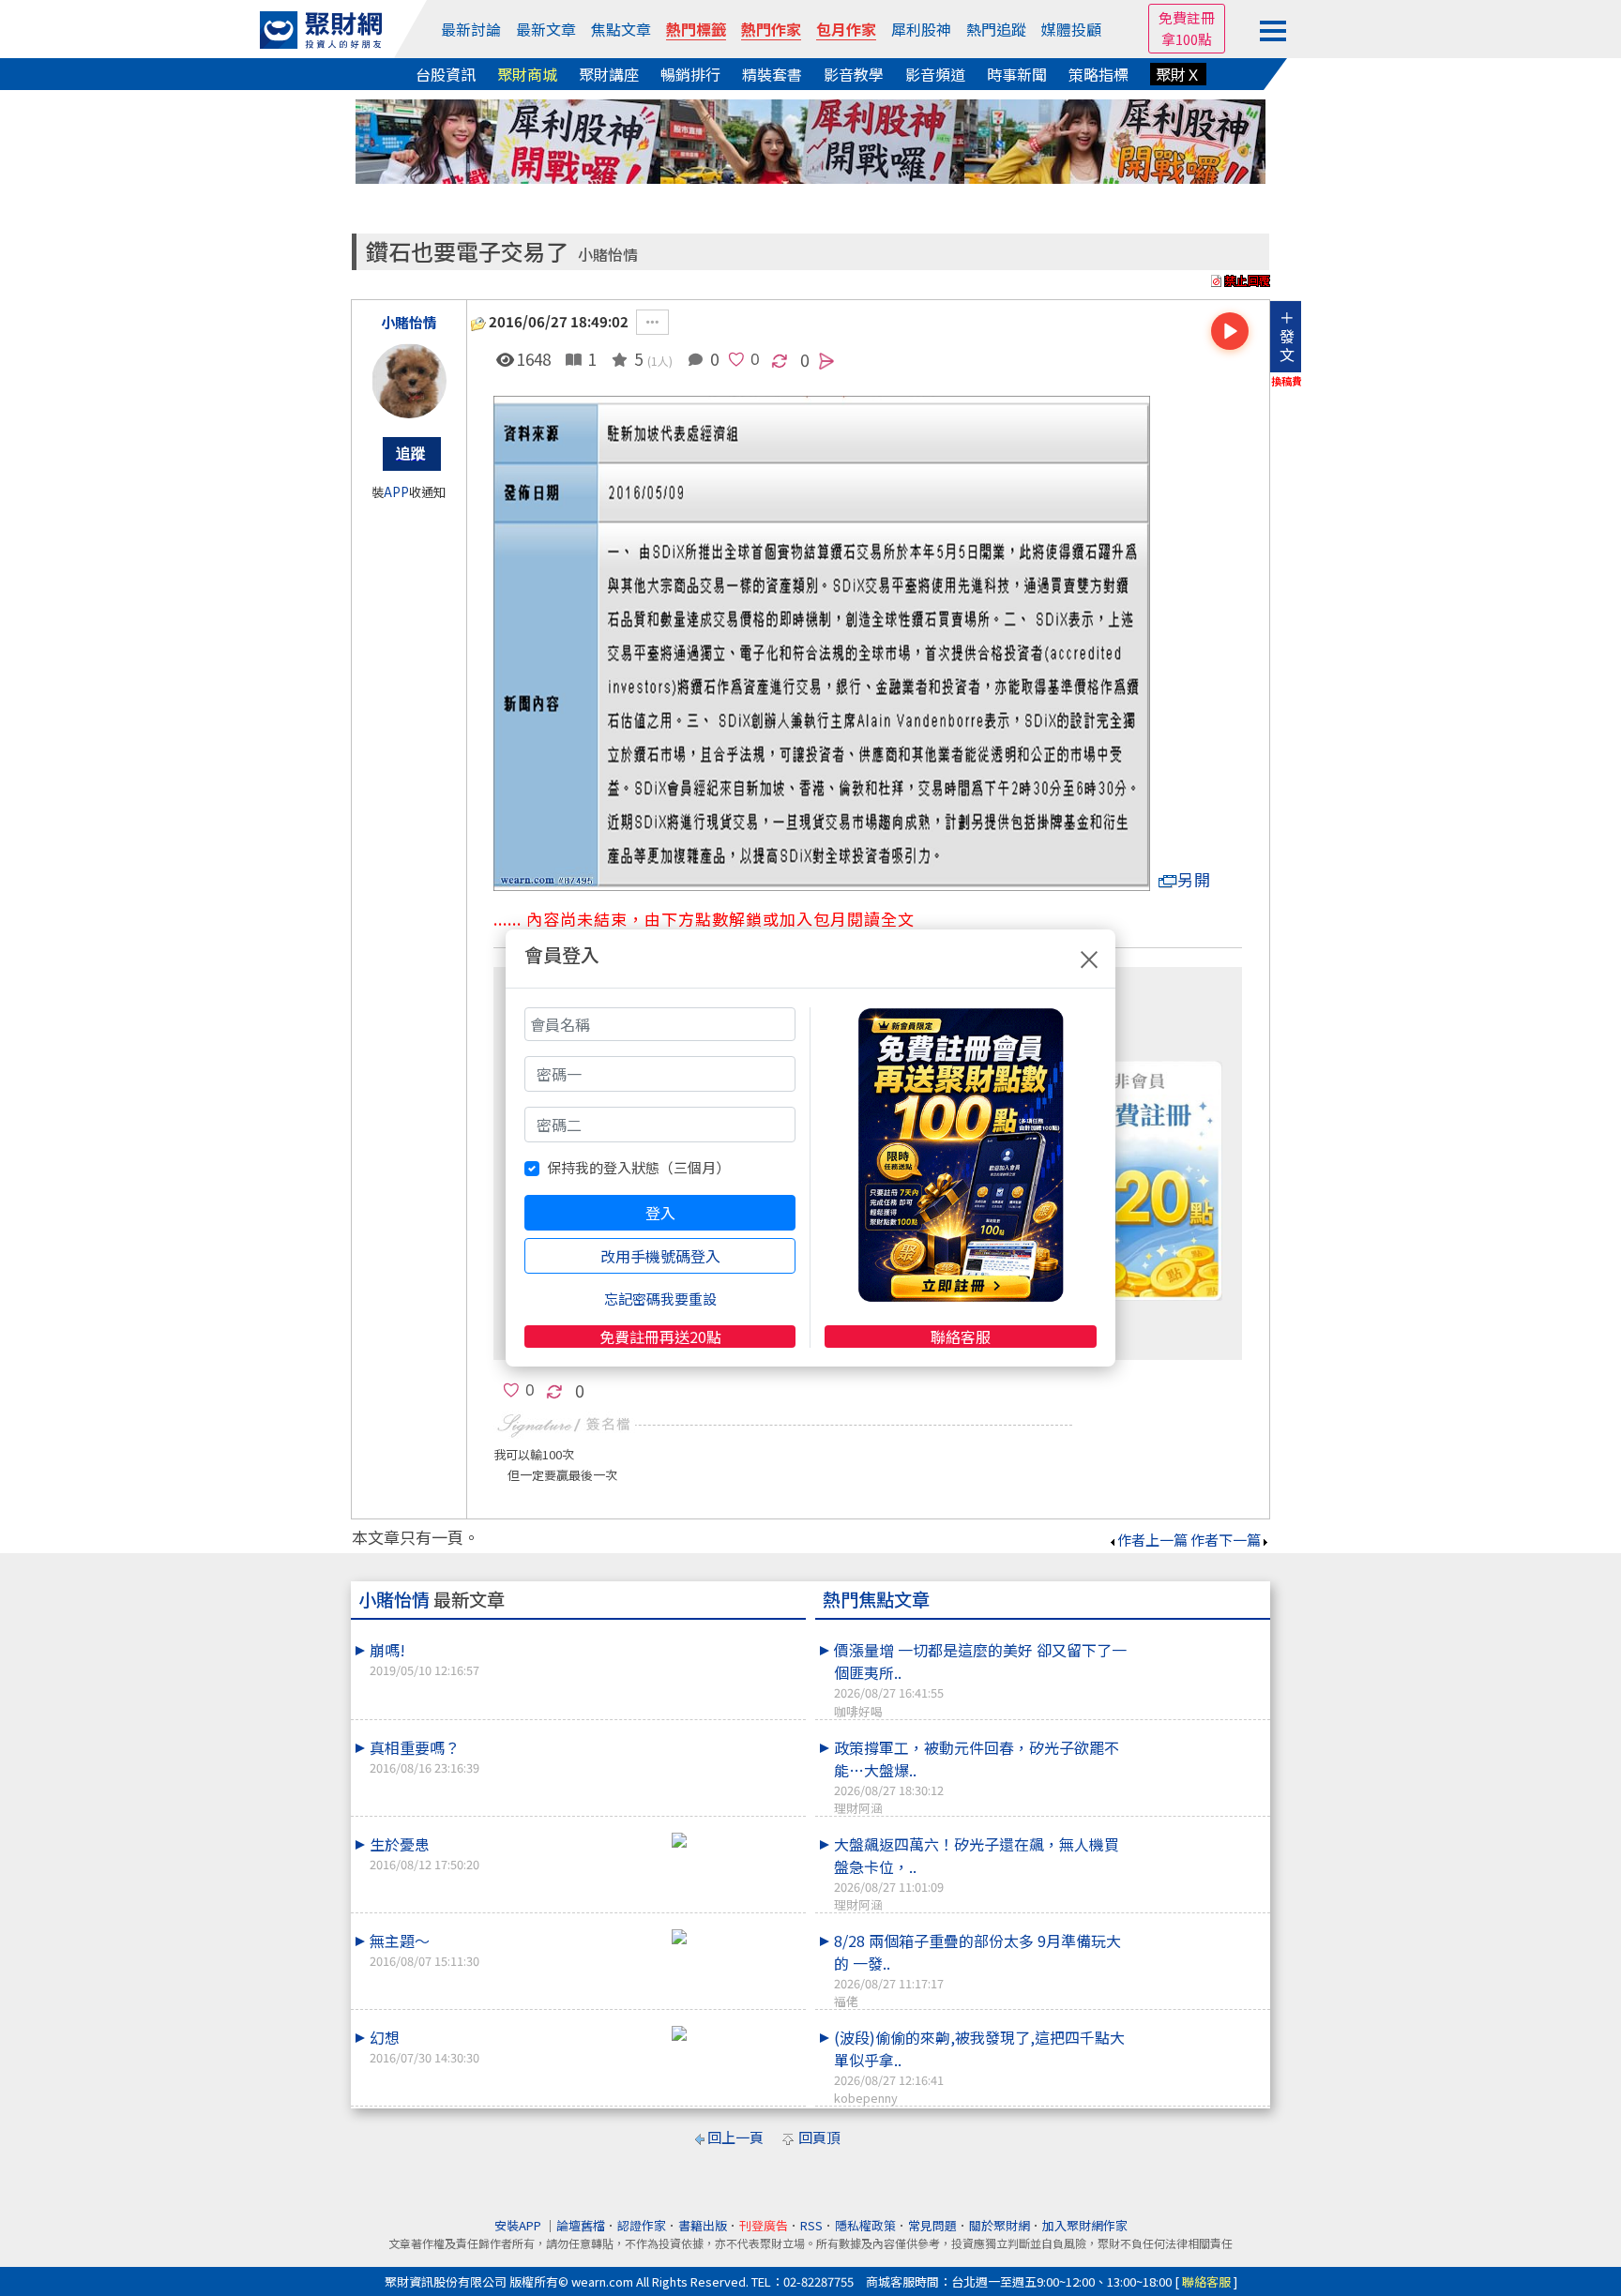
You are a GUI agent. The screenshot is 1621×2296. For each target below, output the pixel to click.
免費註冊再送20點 (660, 1337)
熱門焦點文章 (876, 1599)
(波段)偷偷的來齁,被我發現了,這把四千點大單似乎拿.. (979, 2066)
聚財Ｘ (1178, 74)
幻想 (424, 2046)
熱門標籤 (696, 29)
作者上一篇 (1152, 1540)
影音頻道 (935, 74)
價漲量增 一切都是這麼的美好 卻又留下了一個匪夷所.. (980, 1679)
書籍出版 (703, 2225)
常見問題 (932, 2225)
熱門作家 (771, 29)
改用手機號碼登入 (660, 1256)
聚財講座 (609, 74)
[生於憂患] (732, 1840)
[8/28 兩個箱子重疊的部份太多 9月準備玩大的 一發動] (1196, 1929)
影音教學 (854, 74)
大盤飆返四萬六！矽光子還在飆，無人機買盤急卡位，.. (977, 1873)
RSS (811, 2225)
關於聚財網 (1000, 2225)
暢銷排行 (690, 74)
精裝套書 (772, 74)
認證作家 (642, 2225)
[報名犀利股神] (810, 139)
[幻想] (732, 2033)
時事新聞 (1017, 74)
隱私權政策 (865, 2225)
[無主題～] (732, 1937)
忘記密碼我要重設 (660, 1299)
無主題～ (424, 1949)
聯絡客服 (961, 1337)
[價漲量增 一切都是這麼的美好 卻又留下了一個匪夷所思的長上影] (1196, 1639)
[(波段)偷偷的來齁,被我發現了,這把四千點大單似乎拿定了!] (1196, 2026)
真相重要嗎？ (424, 1756)
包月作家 (846, 29)
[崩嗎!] (732, 1639)
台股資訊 (446, 74)
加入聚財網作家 (1085, 2225)
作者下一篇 (1226, 1540)
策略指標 (1098, 74)
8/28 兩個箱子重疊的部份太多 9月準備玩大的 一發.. (977, 1970)
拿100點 (1187, 39)
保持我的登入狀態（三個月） (638, 1167)
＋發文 (1287, 336)
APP (396, 492)
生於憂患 (424, 1853)
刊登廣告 (764, 2225)
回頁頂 (819, 2137)
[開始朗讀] (1230, 331)
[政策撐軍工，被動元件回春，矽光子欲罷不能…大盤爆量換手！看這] (1196, 1736)
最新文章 (546, 29)
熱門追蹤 (996, 29)
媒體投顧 (1071, 29)
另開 (1194, 879)
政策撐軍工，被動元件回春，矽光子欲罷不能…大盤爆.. (977, 1776)
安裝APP (519, 2225)
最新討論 (471, 29)
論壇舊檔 (581, 2225)
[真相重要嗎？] (732, 1736)
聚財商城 (527, 74)
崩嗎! (424, 1659)
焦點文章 (621, 29)
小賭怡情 (608, 255)
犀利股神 (921, 29)
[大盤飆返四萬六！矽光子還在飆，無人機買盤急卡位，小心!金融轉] (1196, 1833)
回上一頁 (735, 2137)
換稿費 (1287, 381)
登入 (660, 1213)
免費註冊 (1187, 17)
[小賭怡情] (409, 381)
